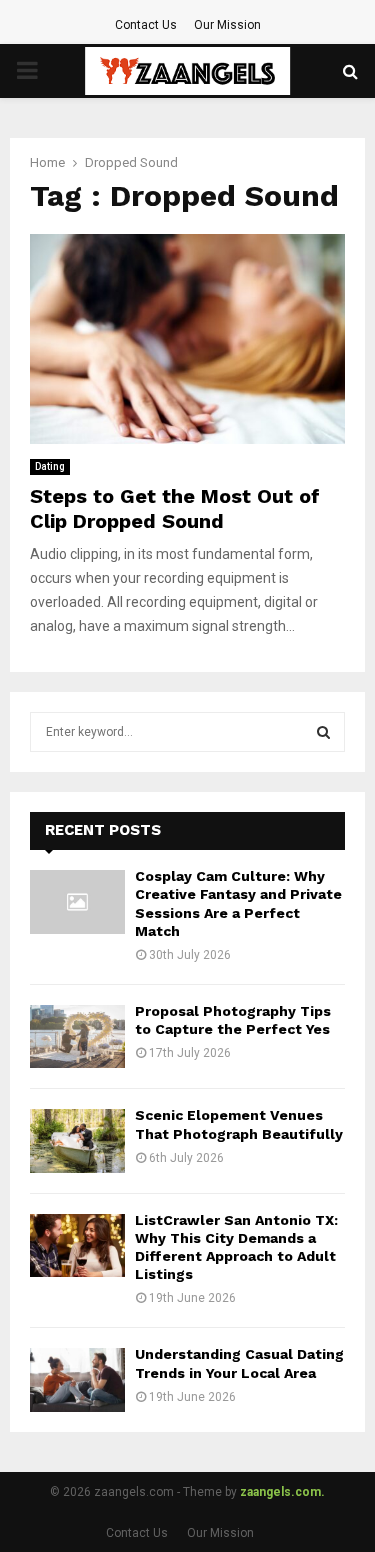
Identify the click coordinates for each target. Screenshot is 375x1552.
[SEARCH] (323, 732)
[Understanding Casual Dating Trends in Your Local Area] (77, 1379)
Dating (50, 466)
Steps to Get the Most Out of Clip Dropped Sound (175, 508)
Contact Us (146, 25)
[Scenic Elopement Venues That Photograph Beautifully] (77, 1140)
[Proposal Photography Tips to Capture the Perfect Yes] (77, 1036)
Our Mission (227, 25)
